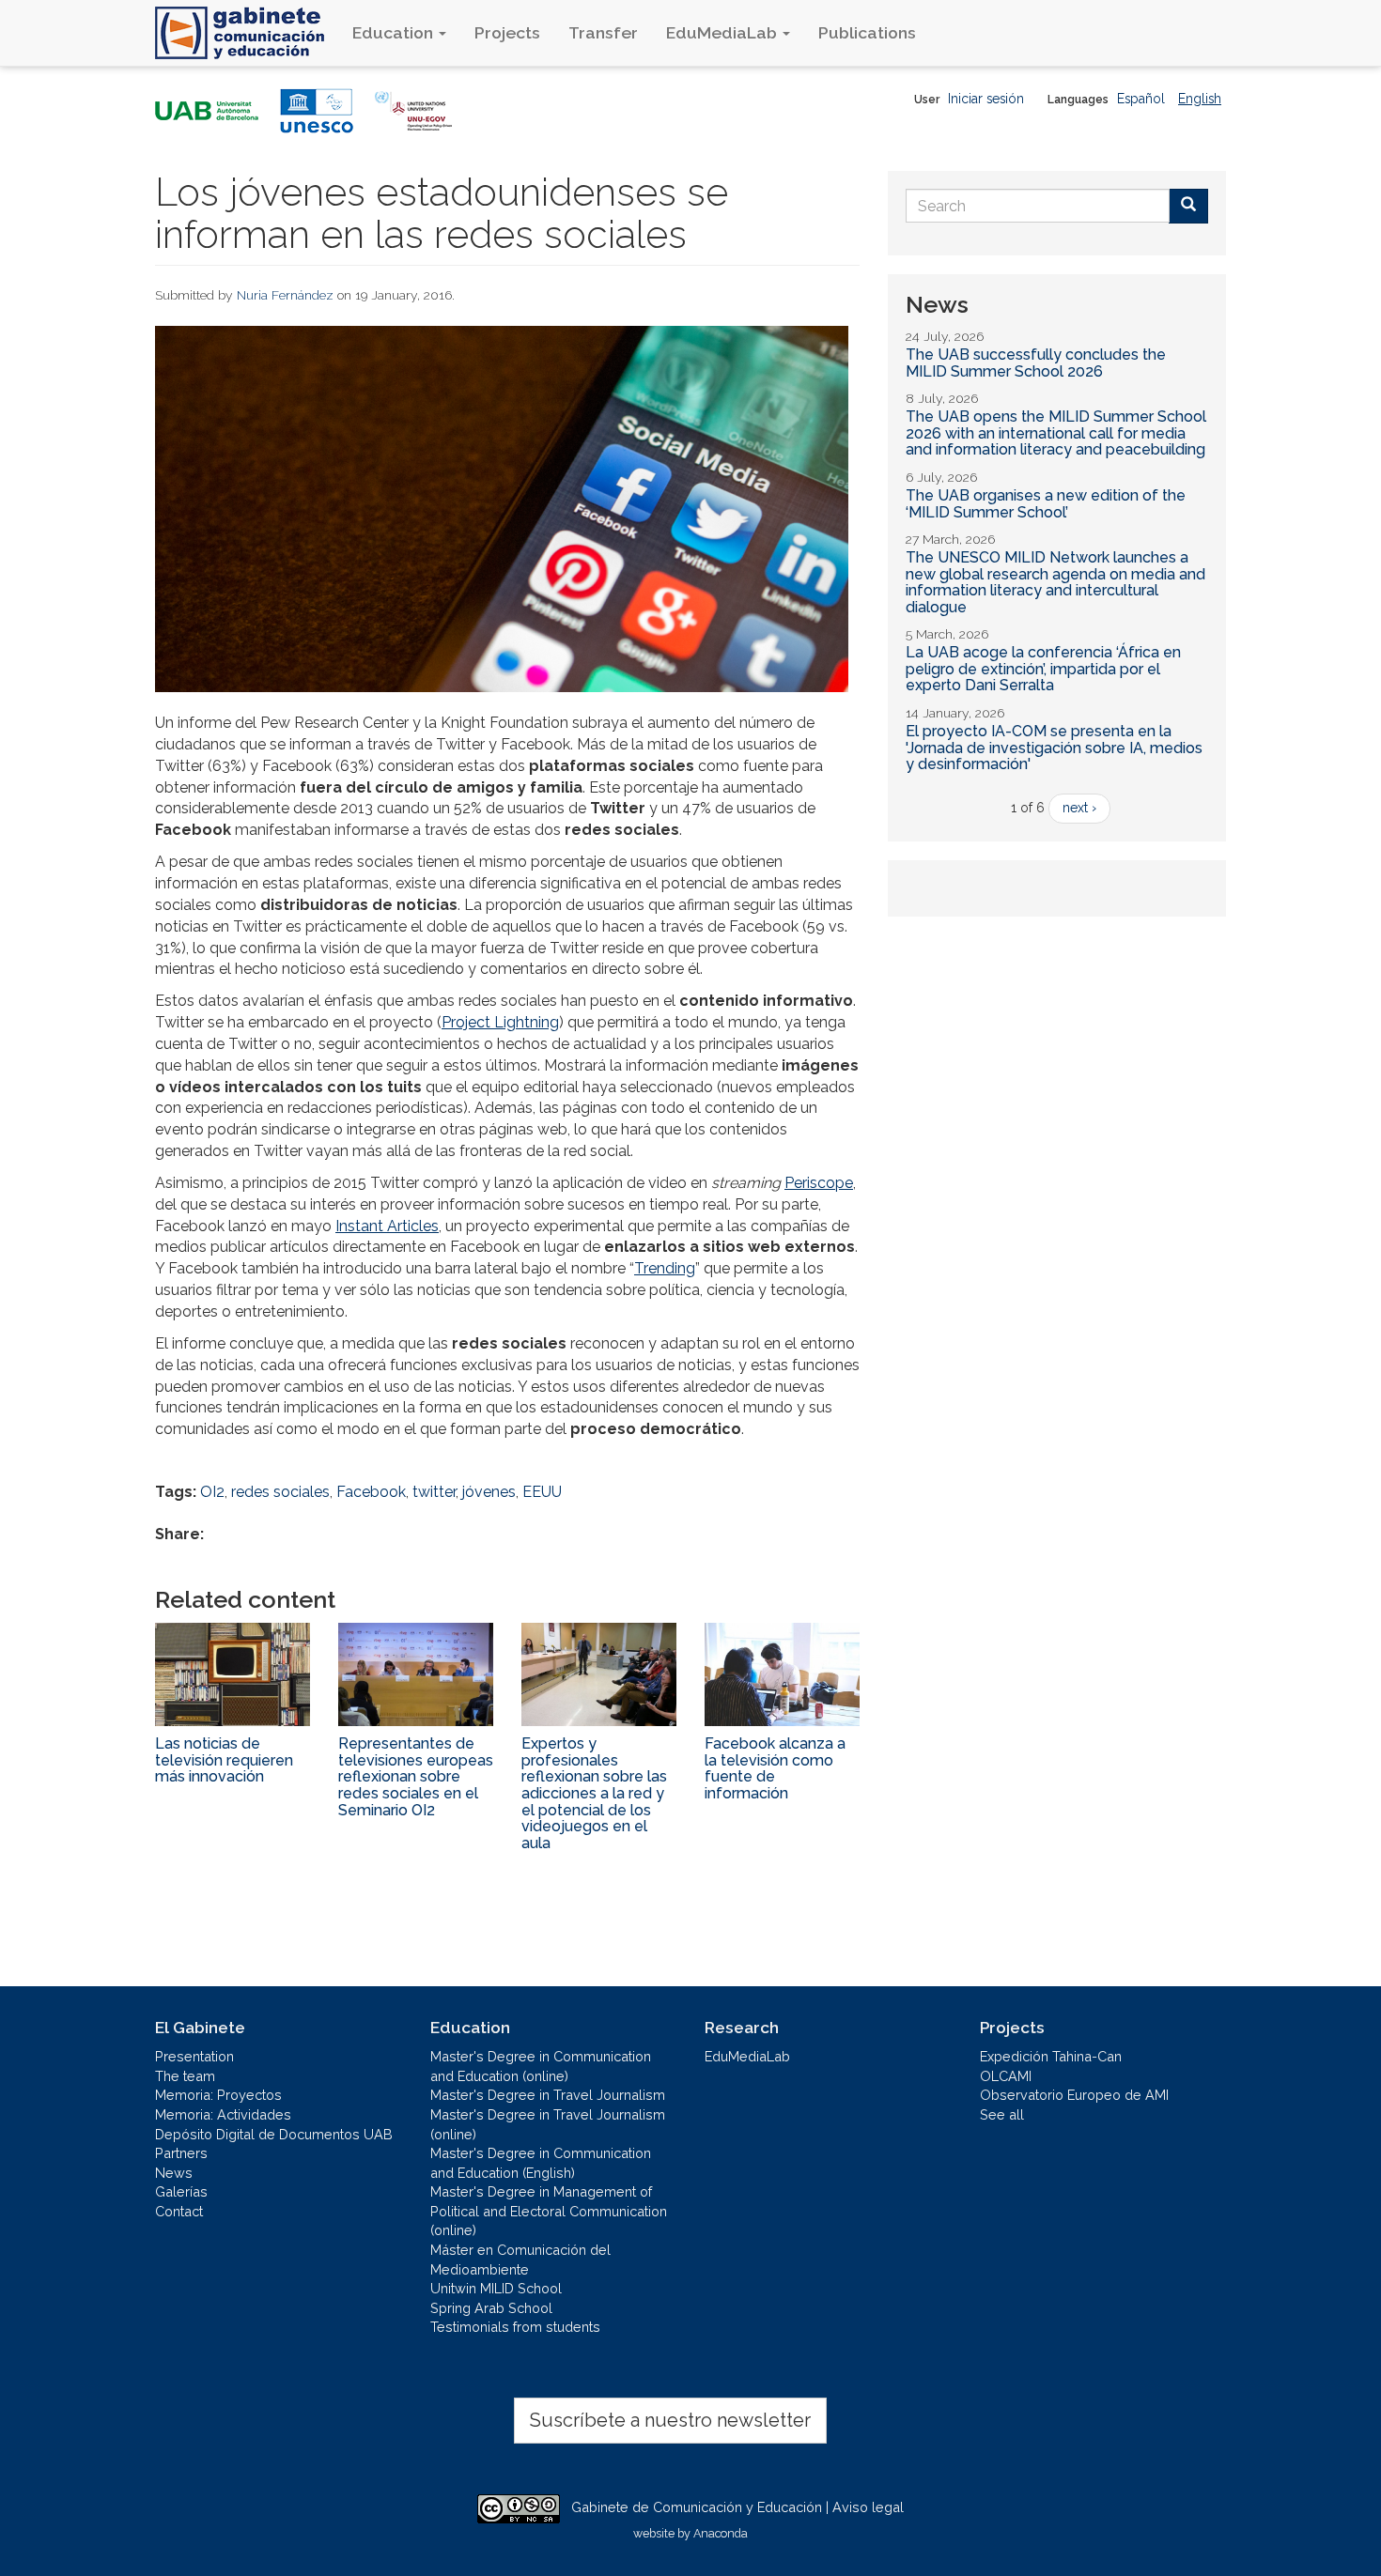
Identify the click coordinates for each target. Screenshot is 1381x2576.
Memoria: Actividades (223, 2114)
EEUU (542, 1492)
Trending (665, 1268)
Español (1141, 99)
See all (1002, 2114)
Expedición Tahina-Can (1051, 2056)
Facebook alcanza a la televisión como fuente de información (775, 1768)
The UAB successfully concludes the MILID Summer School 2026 (1036, 363)
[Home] (247, 33)
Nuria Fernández (285, 295)
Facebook (371, 1492)
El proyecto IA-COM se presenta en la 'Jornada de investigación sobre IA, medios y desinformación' (1054, 748)
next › (1079, 808)
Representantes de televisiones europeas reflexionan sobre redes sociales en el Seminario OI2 (416, 1776)
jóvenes (489, 1492)
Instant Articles (387, 1226)
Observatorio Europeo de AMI (1074, 2095)
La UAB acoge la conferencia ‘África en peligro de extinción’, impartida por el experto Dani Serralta (1043, 669)
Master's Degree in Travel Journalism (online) (548, 2124)
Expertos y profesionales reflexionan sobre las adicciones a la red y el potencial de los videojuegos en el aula (594, 1793)
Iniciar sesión (986, 99)
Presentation (194, 2056)
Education (395, 32)
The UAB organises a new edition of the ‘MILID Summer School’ (1046, 504)
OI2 (212, 1492)
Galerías (181, 2191)
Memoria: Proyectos (218, 2095)
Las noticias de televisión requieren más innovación (224, 1760)
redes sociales (280, 1492)
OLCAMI (1006, 2076)
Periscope (819, 1183)
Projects (507, 32)
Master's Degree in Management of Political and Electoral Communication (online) (549, 2211)
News (174, 2173)
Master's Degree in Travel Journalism (548, 2095)
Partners (181, 2153)
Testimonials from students (515, 2327)
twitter (434, 1492)
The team (185, 2076)
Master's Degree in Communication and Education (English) (541, 2163)
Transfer (603, 32)
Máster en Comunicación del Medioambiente (520, 2260)
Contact (179, 2211)
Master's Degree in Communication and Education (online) (541, 2066)
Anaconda (721, 2533)
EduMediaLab (723, 32)
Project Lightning (500, 1022)
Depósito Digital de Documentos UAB (274, 2134)
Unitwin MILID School (496, 2288)
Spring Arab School (491, 2308)
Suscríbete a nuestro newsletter (670, 2420)
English (1200, 99)
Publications (867, 32)
